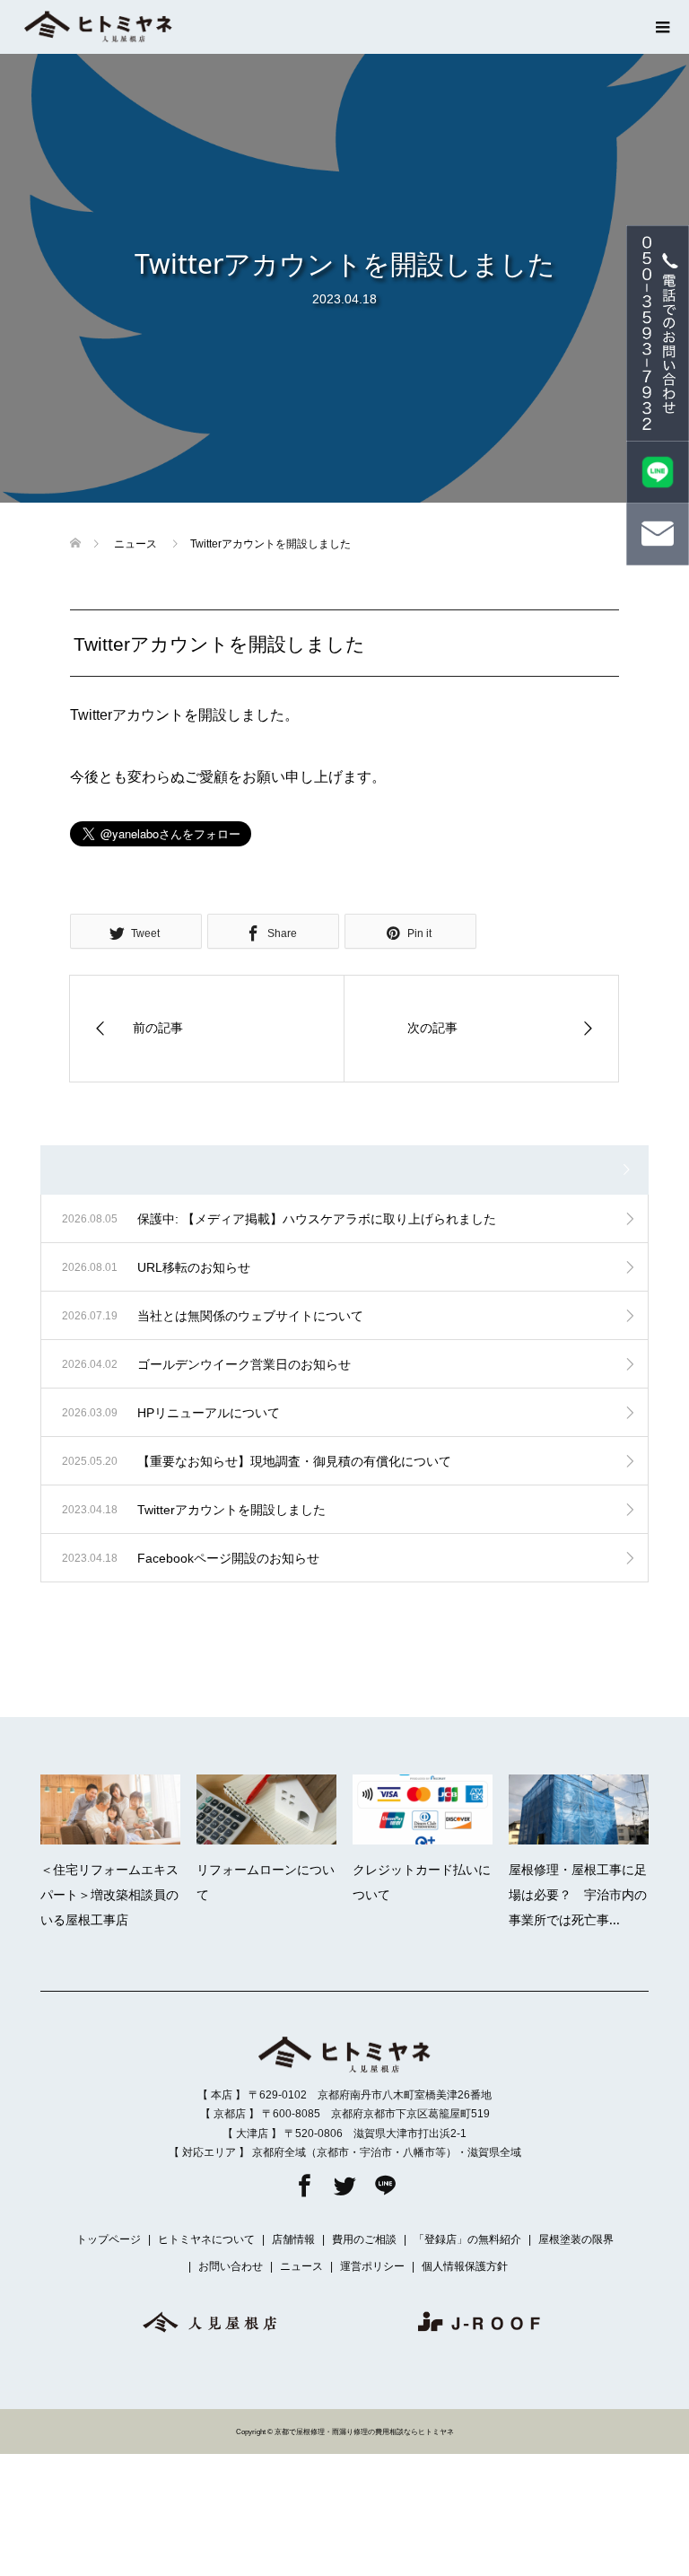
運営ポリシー (372, 2266)
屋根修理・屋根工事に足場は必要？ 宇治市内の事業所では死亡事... (578, 1894)
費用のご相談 (364, 2239)
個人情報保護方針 (465, 2266)
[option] (353, 1857)
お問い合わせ (231, 2266)
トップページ (109, 2239)
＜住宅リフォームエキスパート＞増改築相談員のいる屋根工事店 (109, 1894)
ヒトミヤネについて (206, 2239)
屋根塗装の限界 (576, 2239)
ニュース (301, 2266)
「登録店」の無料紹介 (467, 2239)
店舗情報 (293, 2239)
